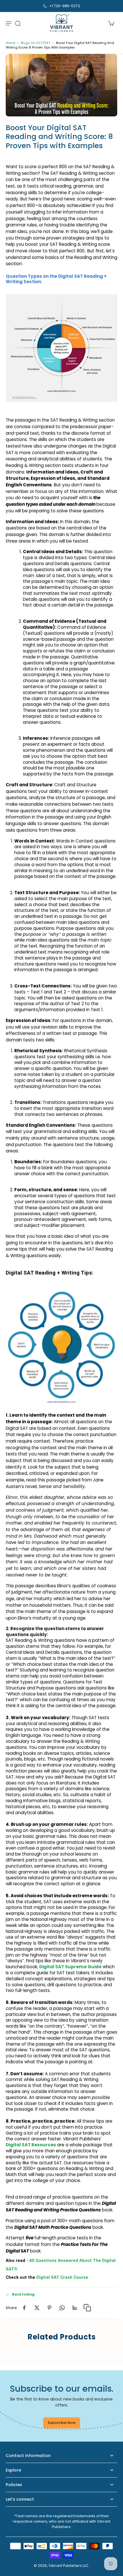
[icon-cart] (111, 23)
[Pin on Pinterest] (49, 2307)
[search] (18, 23)
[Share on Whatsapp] (62, 2307)
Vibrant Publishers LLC (69, 2566)
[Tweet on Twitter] (37, 2307)
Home (10, 43)
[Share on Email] (75, 2307)
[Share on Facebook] (24, 2307)
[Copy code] (87, 2307)
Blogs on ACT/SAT (36, 43)
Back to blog (23, 2294)
